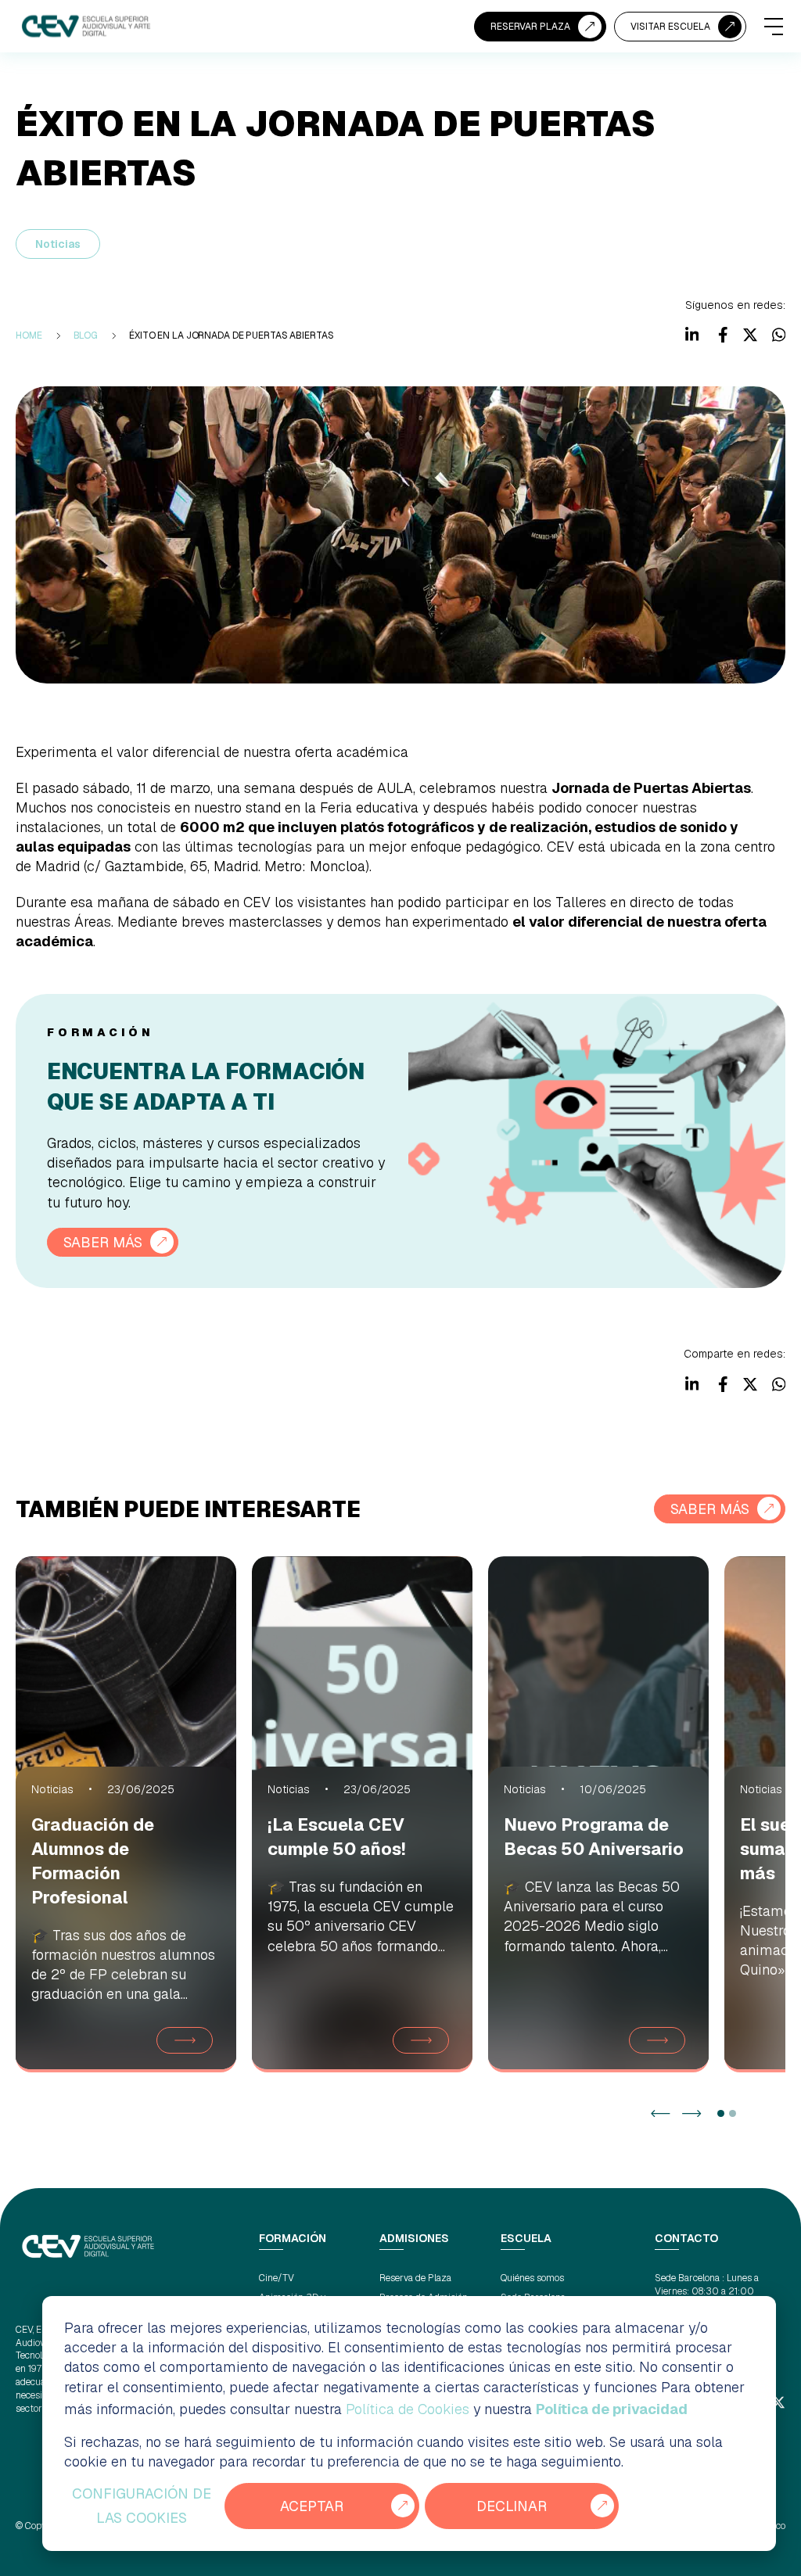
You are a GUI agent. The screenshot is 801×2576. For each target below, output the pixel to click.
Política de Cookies (408, 2409)
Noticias (58, 244)
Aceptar (312, 2506)
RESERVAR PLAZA (530, 27)
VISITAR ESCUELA (670, 27)
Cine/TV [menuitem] (277, 2278)
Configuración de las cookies (142, 2506)
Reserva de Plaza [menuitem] (415, 2278)
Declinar (512, 2506)
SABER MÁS (103, 1242)
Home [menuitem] (29, 335)
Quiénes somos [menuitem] (532, 2278)
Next (692, 2113)
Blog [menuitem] (86, 335)
